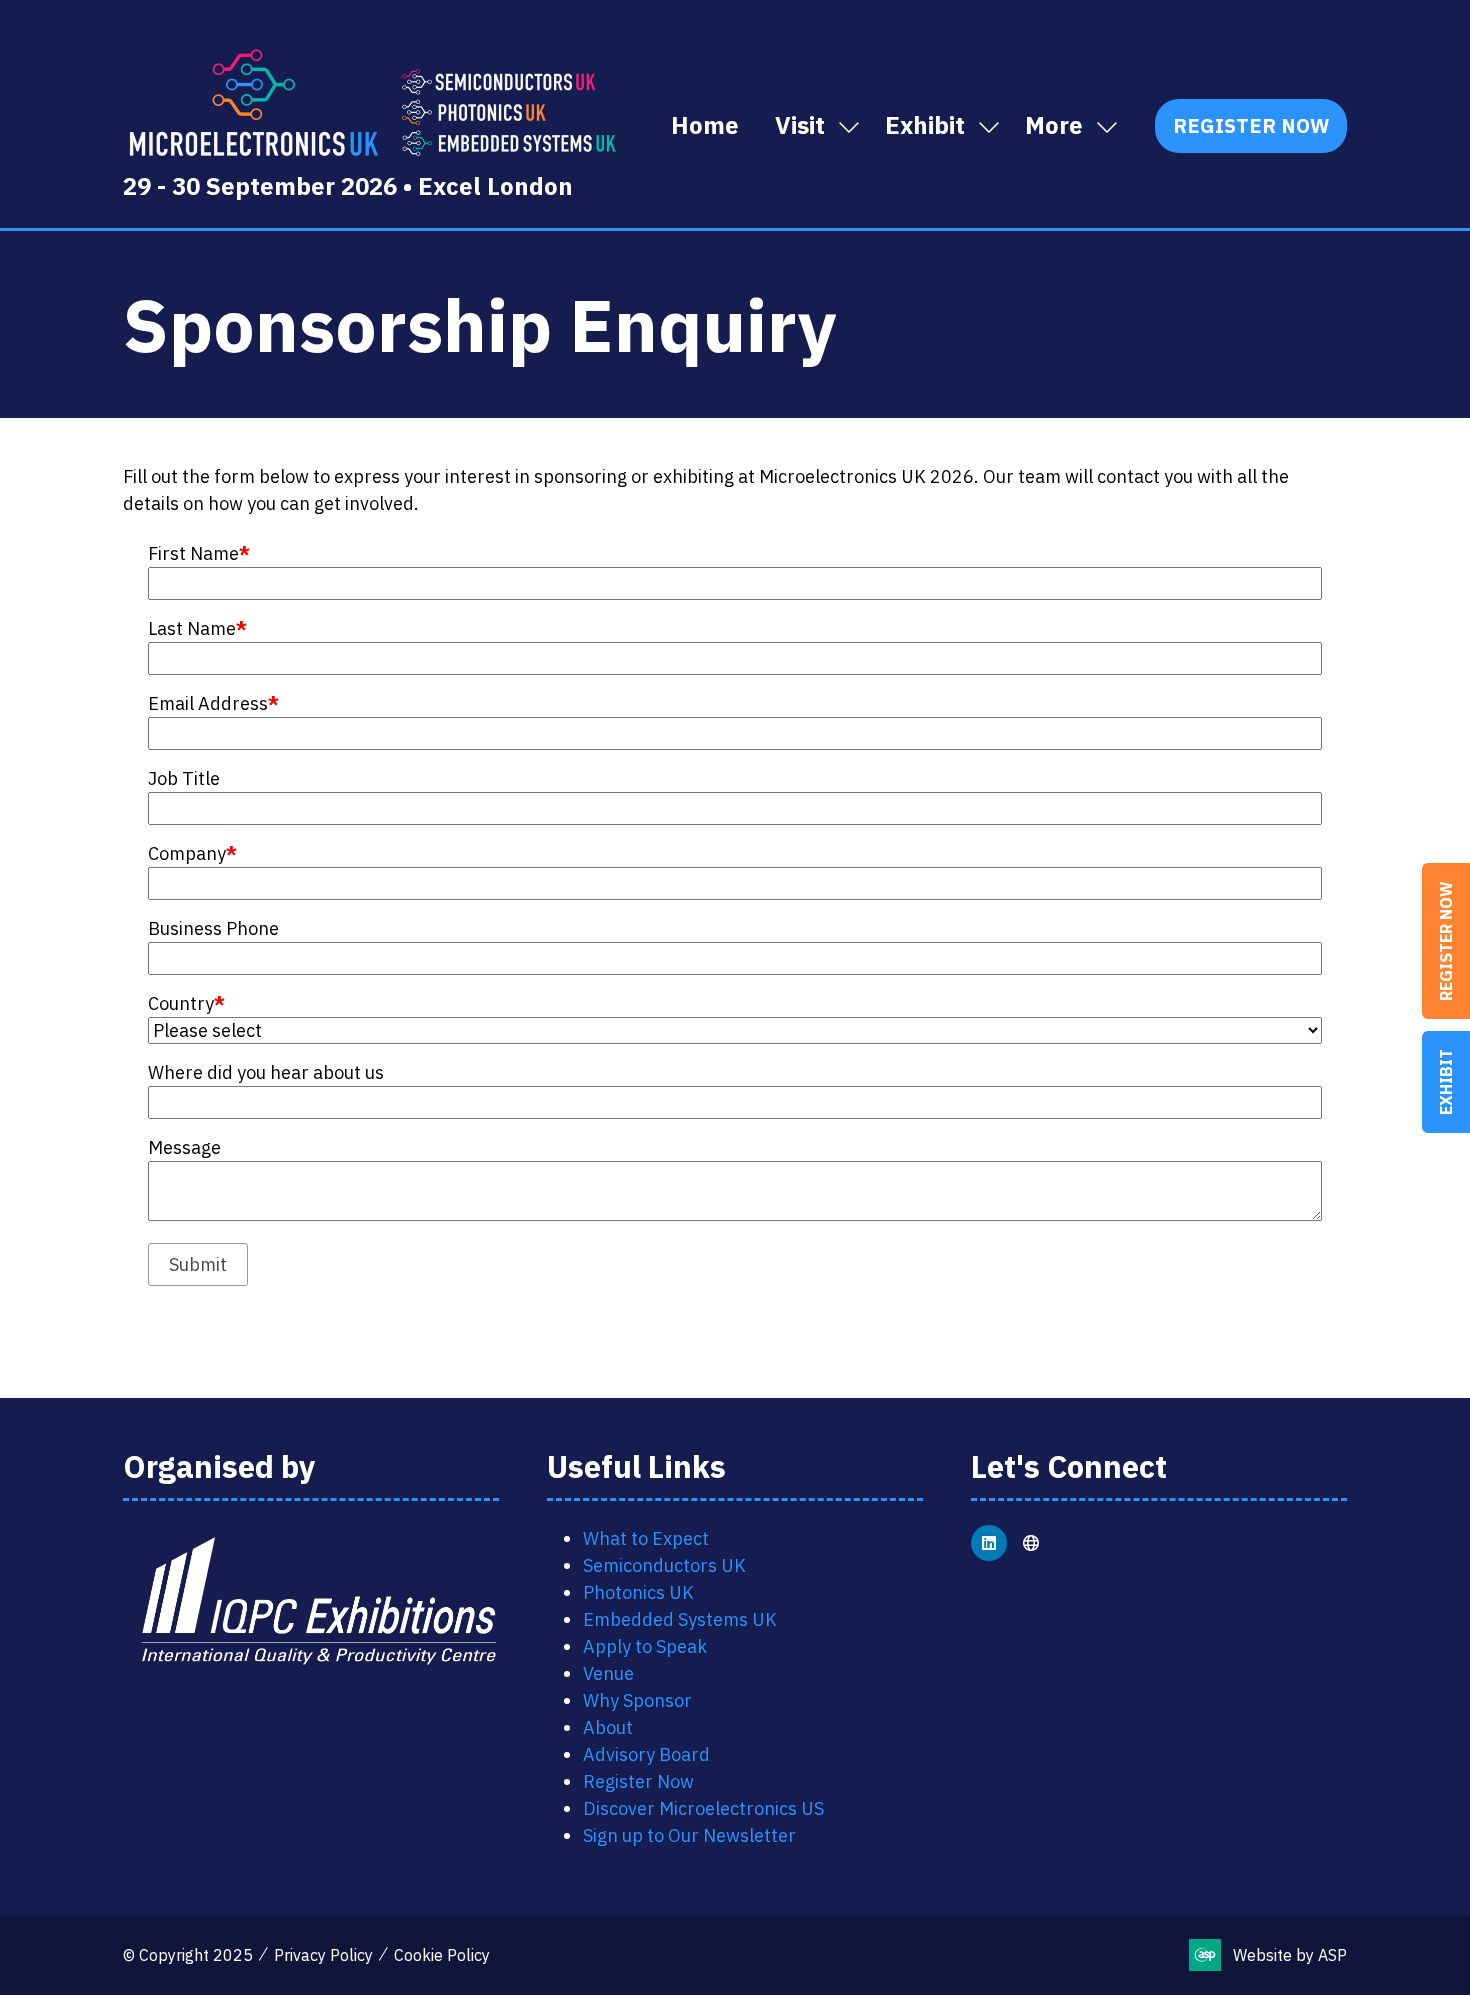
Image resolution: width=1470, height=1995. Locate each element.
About (608, 1727)
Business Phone (213, 928)
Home (705, 125)
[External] (1031, 1543)
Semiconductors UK (664, 1565)
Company (192, 853)
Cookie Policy (442, 1955)
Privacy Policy (323, 1955)
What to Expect (646, 1538)
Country (186, 1003)
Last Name (197, 628)
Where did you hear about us (266, 1072)
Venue (608, 1673)
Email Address (213, 703)
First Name (199, 553)
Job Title (184, 778)
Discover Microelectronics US (703, 1808)
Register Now (1446, 941)
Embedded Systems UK (680, 1619)
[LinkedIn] (989, 1543)
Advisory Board (646, 1754)
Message (184, 1147)
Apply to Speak (645, 1646)
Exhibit (1446, 1082)
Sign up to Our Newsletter (689, 1835)
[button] (1066, 126)
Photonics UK (638, 1592)
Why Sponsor (637, 1700)
